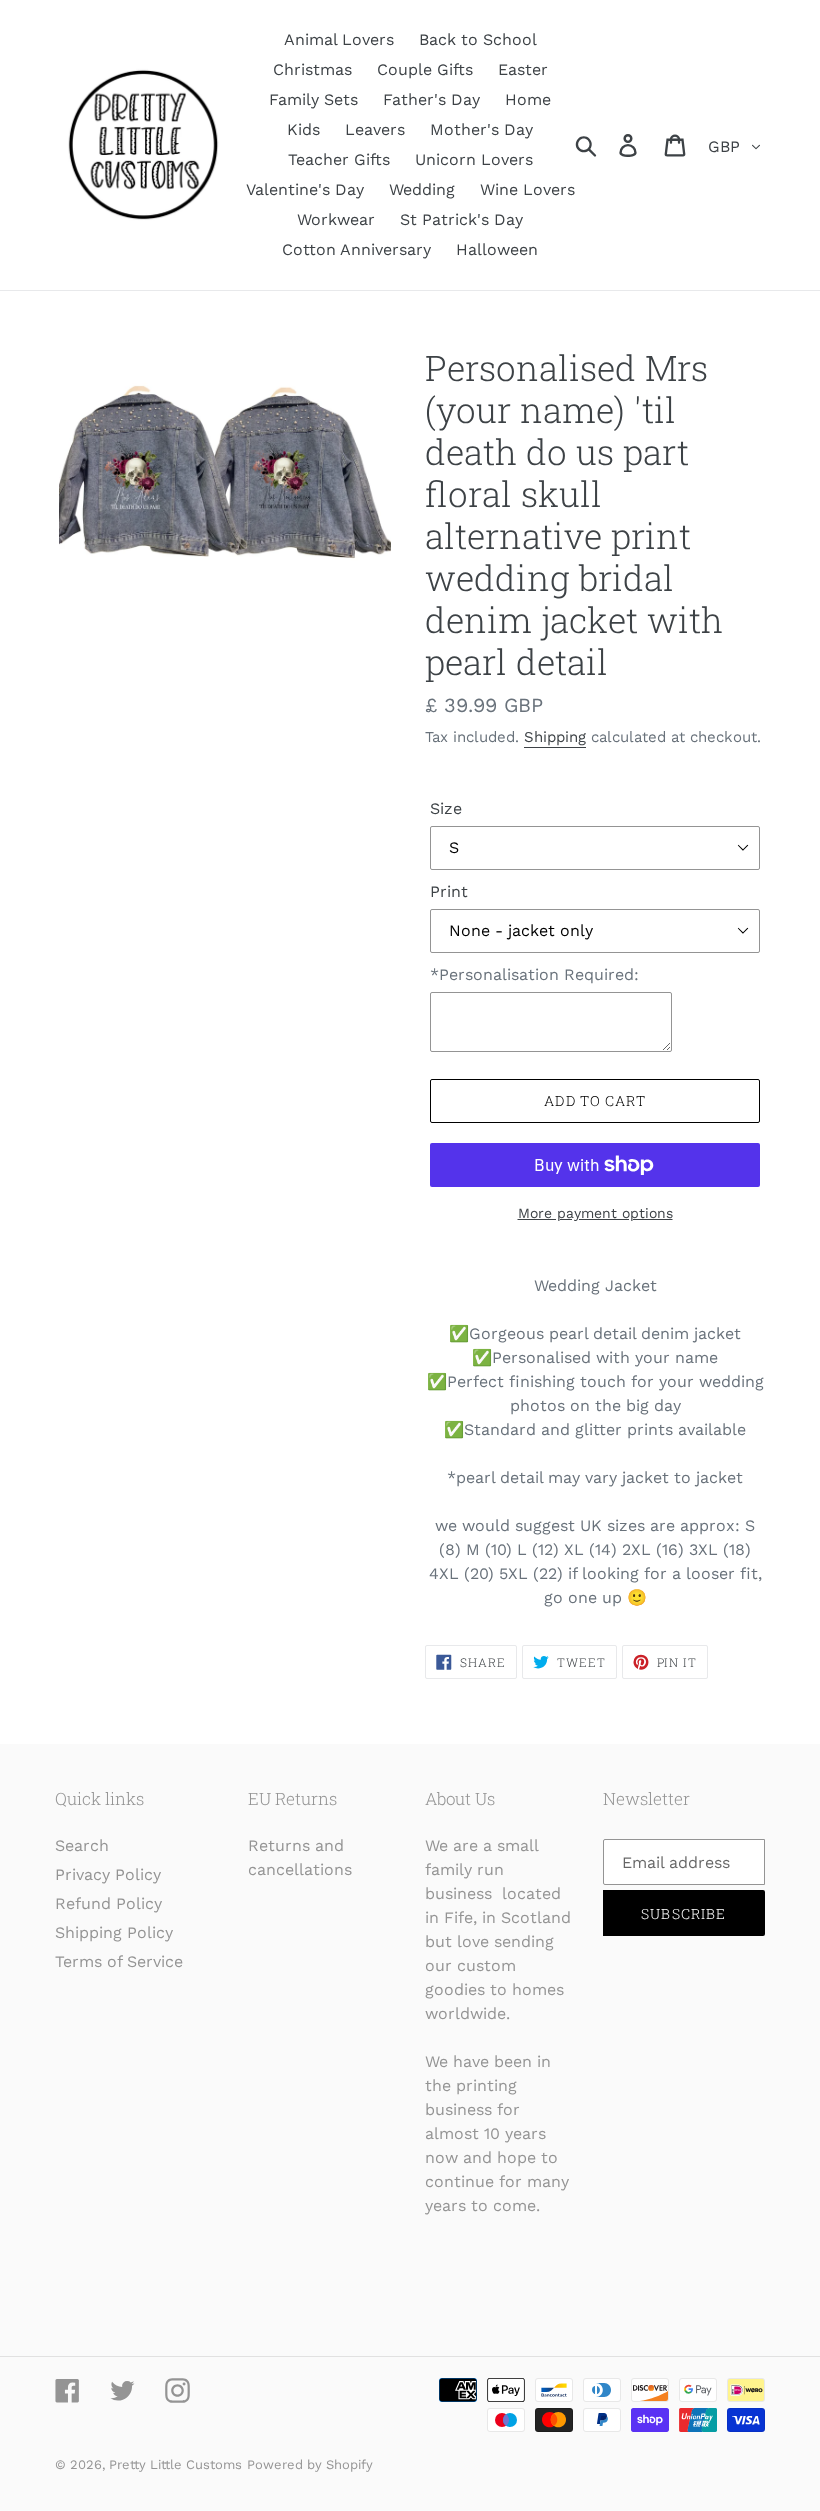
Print (449, 891)
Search (82, 1845)
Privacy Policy (108, 1874)
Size (446, 808)
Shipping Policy (114, 1932)
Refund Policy (108, 1903)
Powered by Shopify (310, 2464)
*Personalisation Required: (534, 974)
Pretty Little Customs (175, 2464)
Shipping (555, 737)
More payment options (595, 1213)
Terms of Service (119, 1961)
